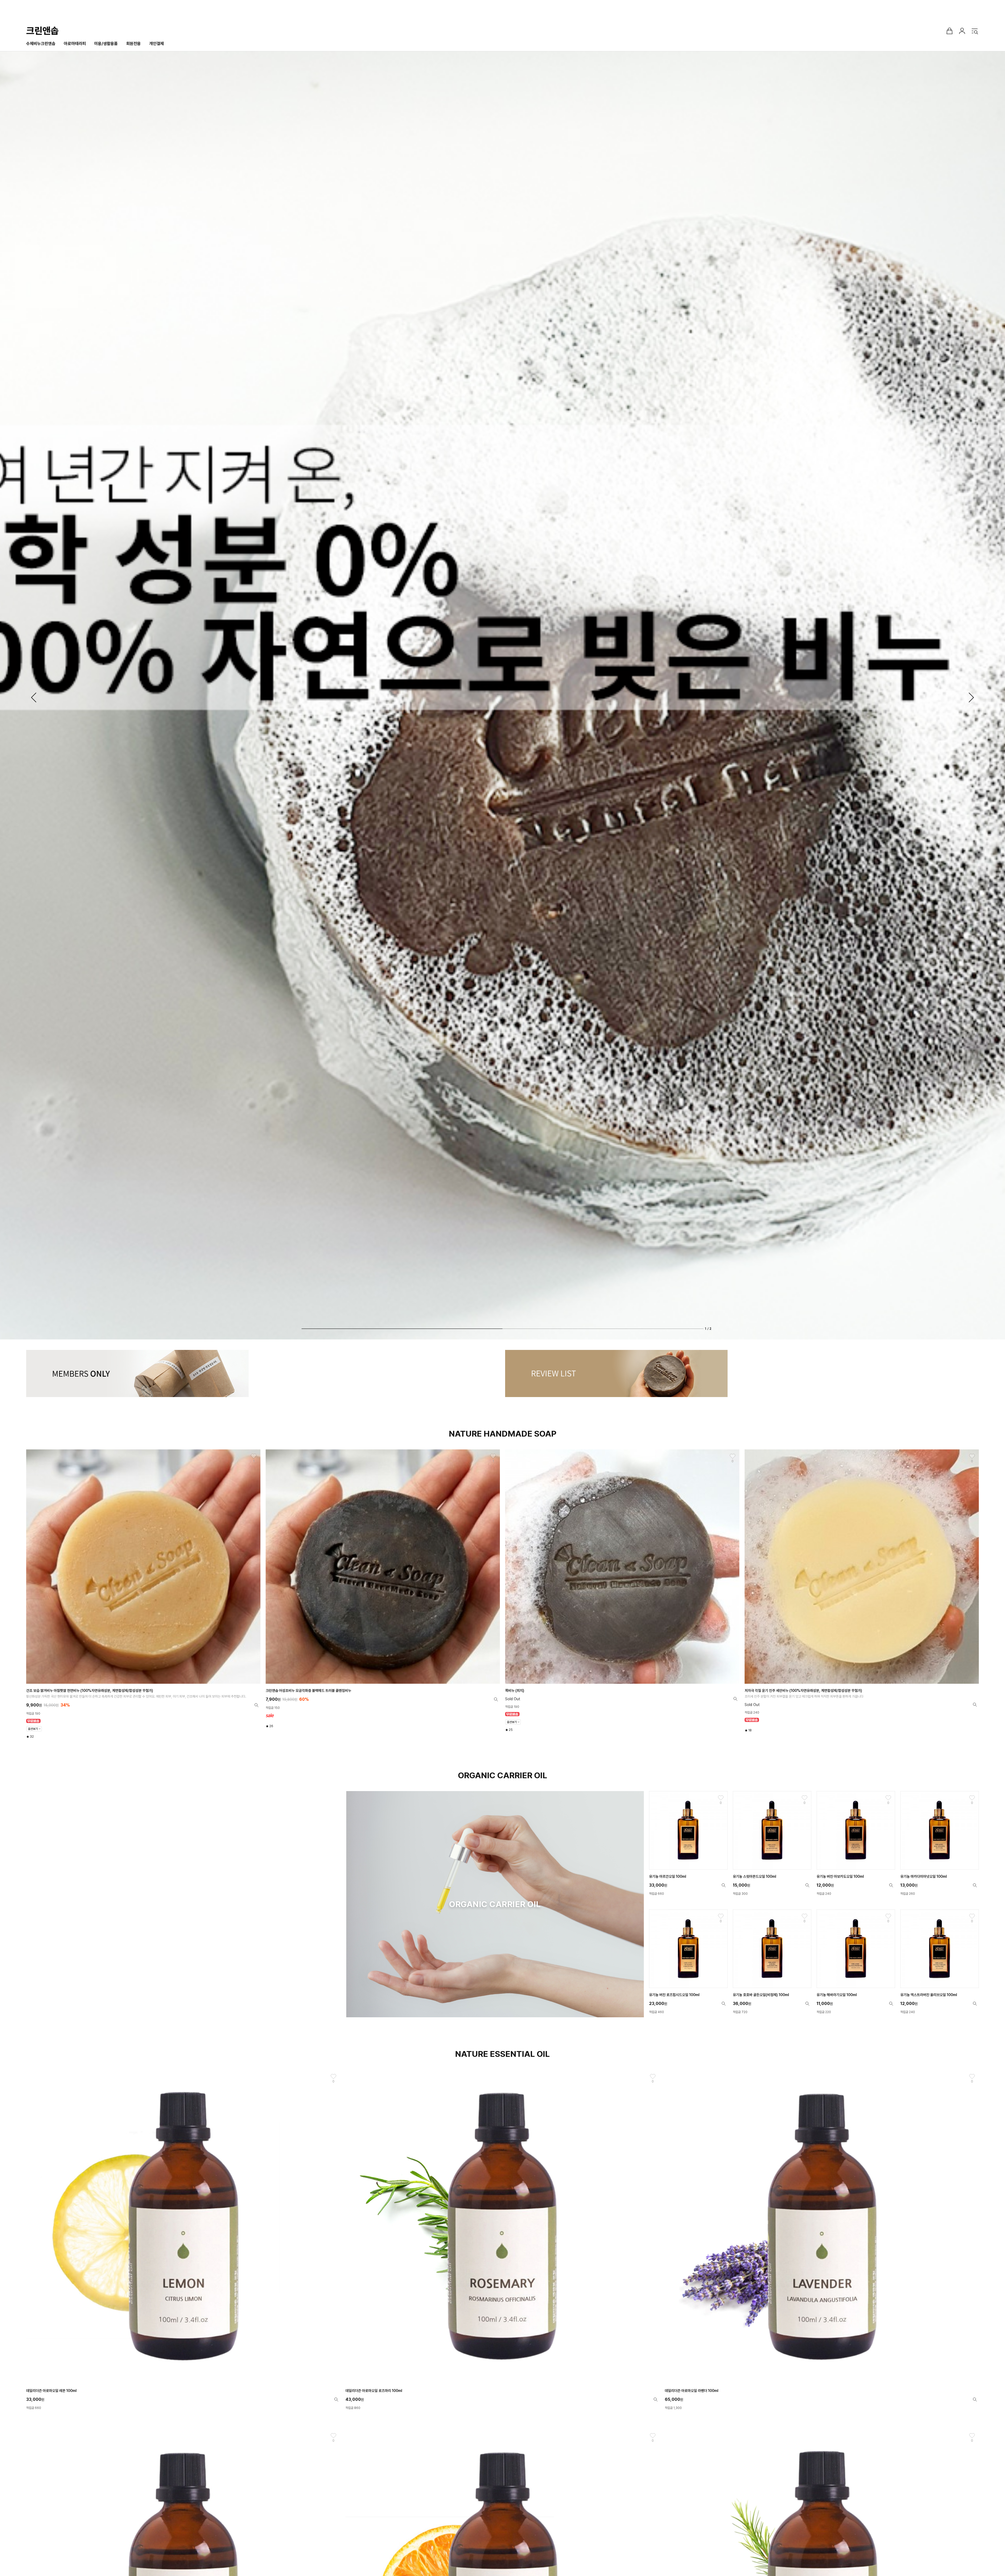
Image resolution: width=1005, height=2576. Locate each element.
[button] (34, 697)
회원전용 (133, 44)
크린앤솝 (42, 31)
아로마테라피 (75, 44)
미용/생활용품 (106, 44)
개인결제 (157, 44)
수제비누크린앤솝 (41, 44)
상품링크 (143, 1594)
